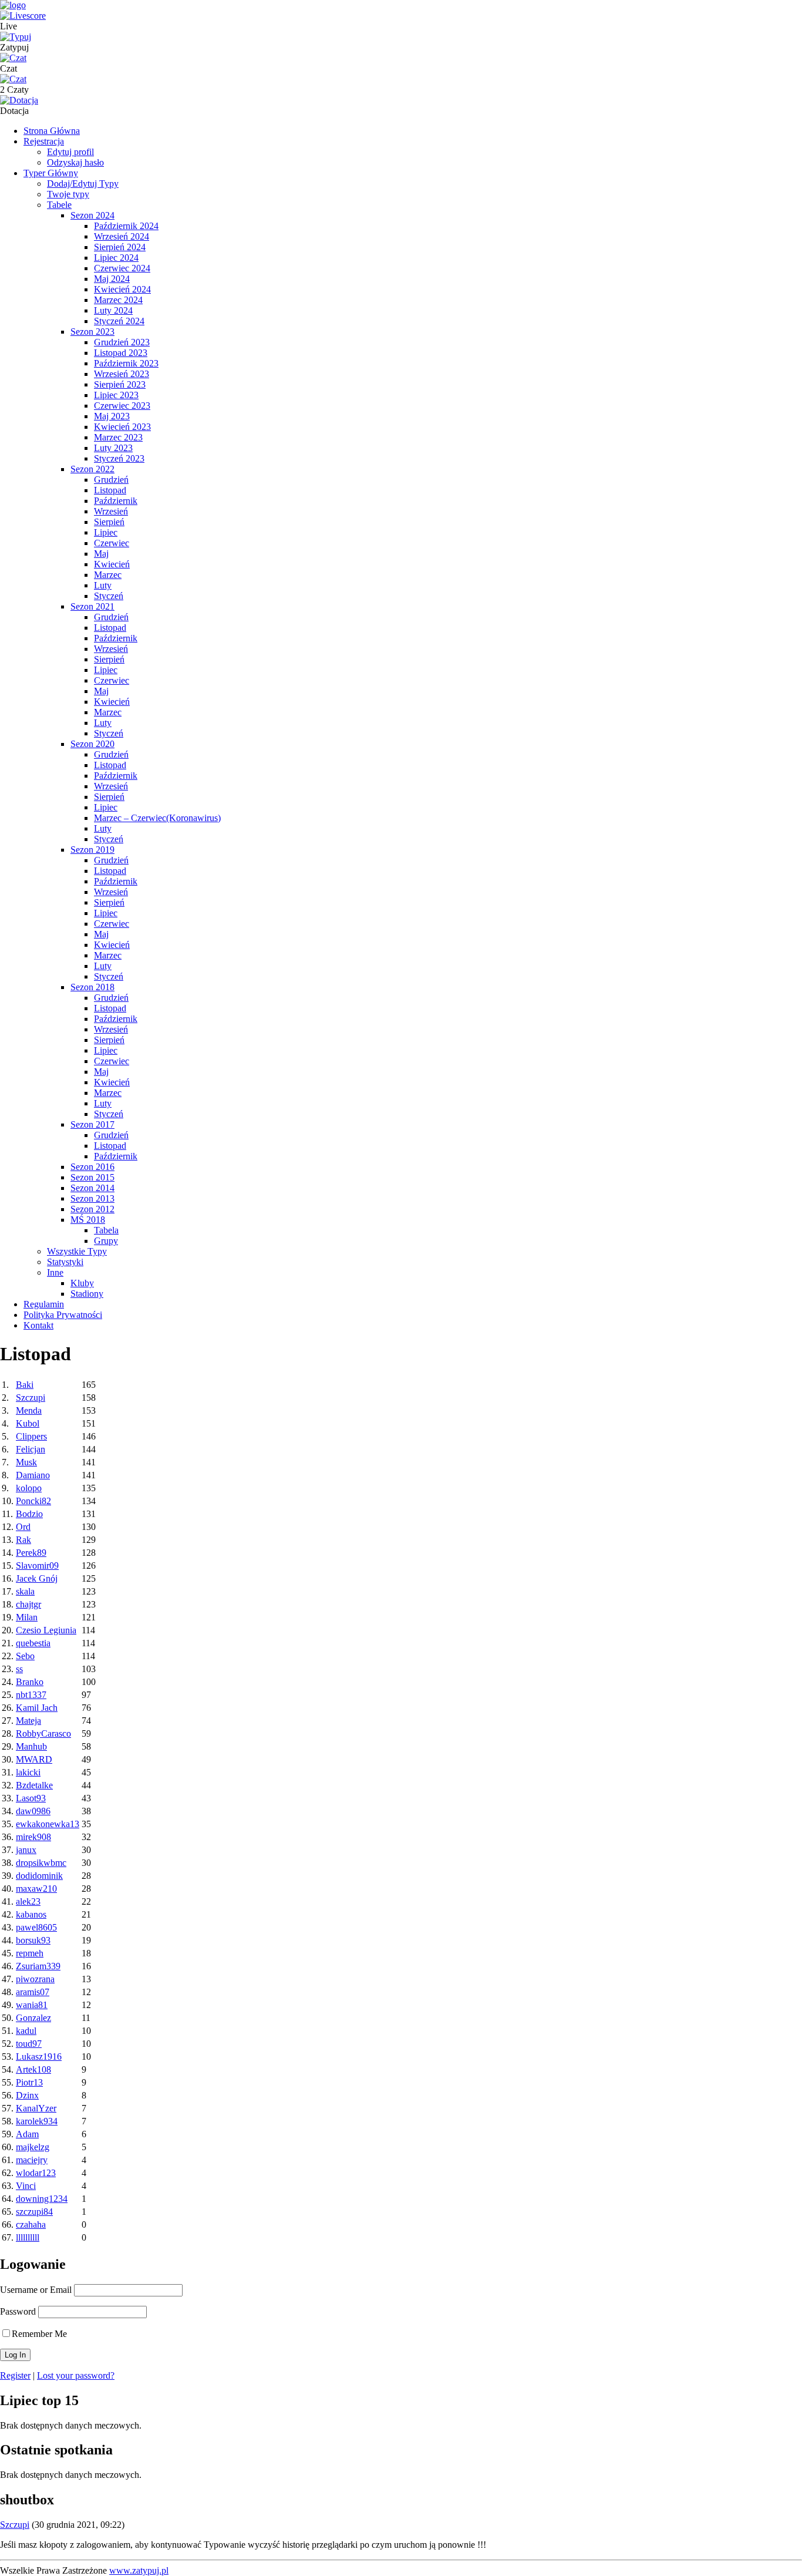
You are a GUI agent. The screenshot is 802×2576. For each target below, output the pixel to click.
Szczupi (31, 1398)
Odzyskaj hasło (75, 162)
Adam (27, 2134)
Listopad (110, 490)
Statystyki (65, 1262)
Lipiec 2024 (116, 258)
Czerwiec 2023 (122, 406)
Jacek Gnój (37, 1578)
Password (18, 2311)
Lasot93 (31, 1798)
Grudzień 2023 (122, 342)
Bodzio (29, 1514)
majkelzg (33, 2147)
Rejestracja (44, 141)
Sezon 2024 (92, 215)
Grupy (106, 1241)
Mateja (28, 1721)
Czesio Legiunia (46, 1630)
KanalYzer (36, 2108)
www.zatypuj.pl (139, 2570)
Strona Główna (52, 131)
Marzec (108, 575)
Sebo (25, 1656)
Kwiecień (112, 564)
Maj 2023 (112, 416)
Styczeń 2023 (119, 458)
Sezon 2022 (92, 469)
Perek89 (31, 1553)
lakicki (28, 1772)
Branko (30, 1682)
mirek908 (33, 1837)
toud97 (29, 2044)
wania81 (32, 2005)
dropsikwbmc (41, 1863)
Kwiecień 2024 (122, 289)
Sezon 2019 (92, 850)
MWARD (34, 1759)
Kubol (28, 1423)
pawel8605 (36, 1927)
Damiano (33, 1475)
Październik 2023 (126, 363)
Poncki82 (33, 1501)
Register (15, 2375)
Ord (23, 1527)
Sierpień (109, 522)
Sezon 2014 (92, 1188)
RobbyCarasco (43, 1733)
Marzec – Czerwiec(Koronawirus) (157, 818)
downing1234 (42, 2199)
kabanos (31, 1914)
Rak (23, 1540)
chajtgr (28, 1604)
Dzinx (27, 2095)
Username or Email (36, 2290)
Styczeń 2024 (119, 321)
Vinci (26, 2186)
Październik (116, 501)
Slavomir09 (37, 1566)
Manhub (31, 1746)
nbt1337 (31, 1695)
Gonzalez (33, 2018)
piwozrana (35, 1979)
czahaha (31, 2224)
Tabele (59, 205)
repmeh (30, 1953)
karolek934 (37, 2121)
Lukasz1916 (39, 2057)
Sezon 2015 (92, 1177)
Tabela (106, 1230)
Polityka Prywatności (63, 1315)
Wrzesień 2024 (122, 236)
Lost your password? (76, 2375)
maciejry (32, 2160)
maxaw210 (36, 1889)
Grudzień (111, 480)
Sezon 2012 (92, 1209)
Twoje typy (68, 194)
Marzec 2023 (118, 437)
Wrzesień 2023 (122, 374)
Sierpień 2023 (120, 384)
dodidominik (39, 1876)
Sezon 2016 (92, 1167)
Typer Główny (51, 173)
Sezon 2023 (92, 332)
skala (25, 1591)
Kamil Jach (37, 1708)
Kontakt (38, 1325)
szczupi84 (34, 2212)
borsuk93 (33, 1940)
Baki (25, 1385)
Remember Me (39, 2334)
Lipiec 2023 (116, 395)
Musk (26, 1462)
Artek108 (33, 2069)
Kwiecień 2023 (122, 427)
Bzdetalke (34, 1785)
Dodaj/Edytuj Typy (83, 184)
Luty (103, 585)
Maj (101, 554)
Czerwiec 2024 (122, 268)
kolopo (29, 1488)
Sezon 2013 (92, 1198)
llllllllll (28, 2237)
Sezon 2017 (92, 1124)
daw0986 (33, 1811)
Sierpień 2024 (120, 247)
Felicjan (31, 1449)
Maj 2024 (112, 279)
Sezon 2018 (92, 987)
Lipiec (106, 532)
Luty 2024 (113, 310)
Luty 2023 (113, 448)
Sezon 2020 (92, 744)
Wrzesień (111, 511)
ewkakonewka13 (48, 1824)
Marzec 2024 (118, 300)
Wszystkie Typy (77, 1251)
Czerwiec (112, 543)
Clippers (31, 1436)
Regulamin (44, 1304)
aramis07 (33, 1992)
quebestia (33, 1643)
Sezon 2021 (92, 606)
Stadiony (87, 1294)
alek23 (28, 1901)
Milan (27, 1617)
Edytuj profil (70, 152)
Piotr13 (29, 2082)
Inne (55, 1272)
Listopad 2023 (121, 353)
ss (19, 1669)
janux (26, 1850)
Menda (29, 1410)
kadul (26, 2031)
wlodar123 (36, 2173)
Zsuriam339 (38, 1966)
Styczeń (109, 596)
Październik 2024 (126, 226)
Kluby (82, 1283)
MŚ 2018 (88, 1220)
